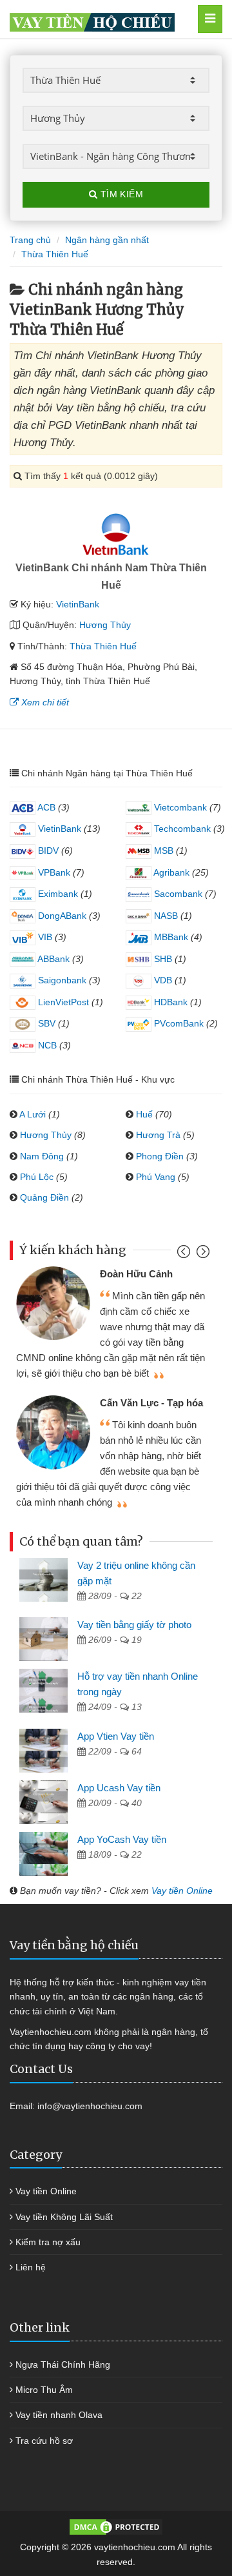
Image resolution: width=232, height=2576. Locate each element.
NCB (46, 1045)
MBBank (170, 937)
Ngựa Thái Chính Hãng (63, 2365)
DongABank (61, 916)
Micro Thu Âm (44, 2390)
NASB (165, 916)
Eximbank (57, 894)
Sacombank (177, 894)
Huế (144, 1114)
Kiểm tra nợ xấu (48, 2242)
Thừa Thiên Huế (103, 646)
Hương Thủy (105, 625)
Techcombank (181, 829)
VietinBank (78, 604)
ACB (45, 807)
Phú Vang (156, 1177)
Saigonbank (61, 980)
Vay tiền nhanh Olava (59, 2415)
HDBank (169, 1002)
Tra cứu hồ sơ (44, 2441)
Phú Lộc (37, 1177)
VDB (162, 980)
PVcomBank (178, 1023)
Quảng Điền (44, 1197)
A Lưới (33, 1114)
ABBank (53, 959)
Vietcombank (179, 807)
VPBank (53, 872)
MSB (162, 850)
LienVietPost (62, 1002)
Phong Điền (160, 1156)
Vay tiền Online (182, 1891)
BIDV (47, 850)
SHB (162, 959)
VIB (44, 937)
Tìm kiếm (120, 194)
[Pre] (185, 1254)
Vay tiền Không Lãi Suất (64, 2217)
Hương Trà (158, 1135)
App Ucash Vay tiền (119, 1788)
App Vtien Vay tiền (116, 1736)
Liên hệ (31, 2267)
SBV (45, 1023)
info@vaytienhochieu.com (90, 2106)
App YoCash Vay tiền (122, 1839)
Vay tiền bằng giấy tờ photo (134, 1625)
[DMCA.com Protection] (116, 2526)
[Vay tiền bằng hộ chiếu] (102, 19)
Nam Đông (42, 1156)
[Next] (201, 1254)
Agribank (170, 872)
